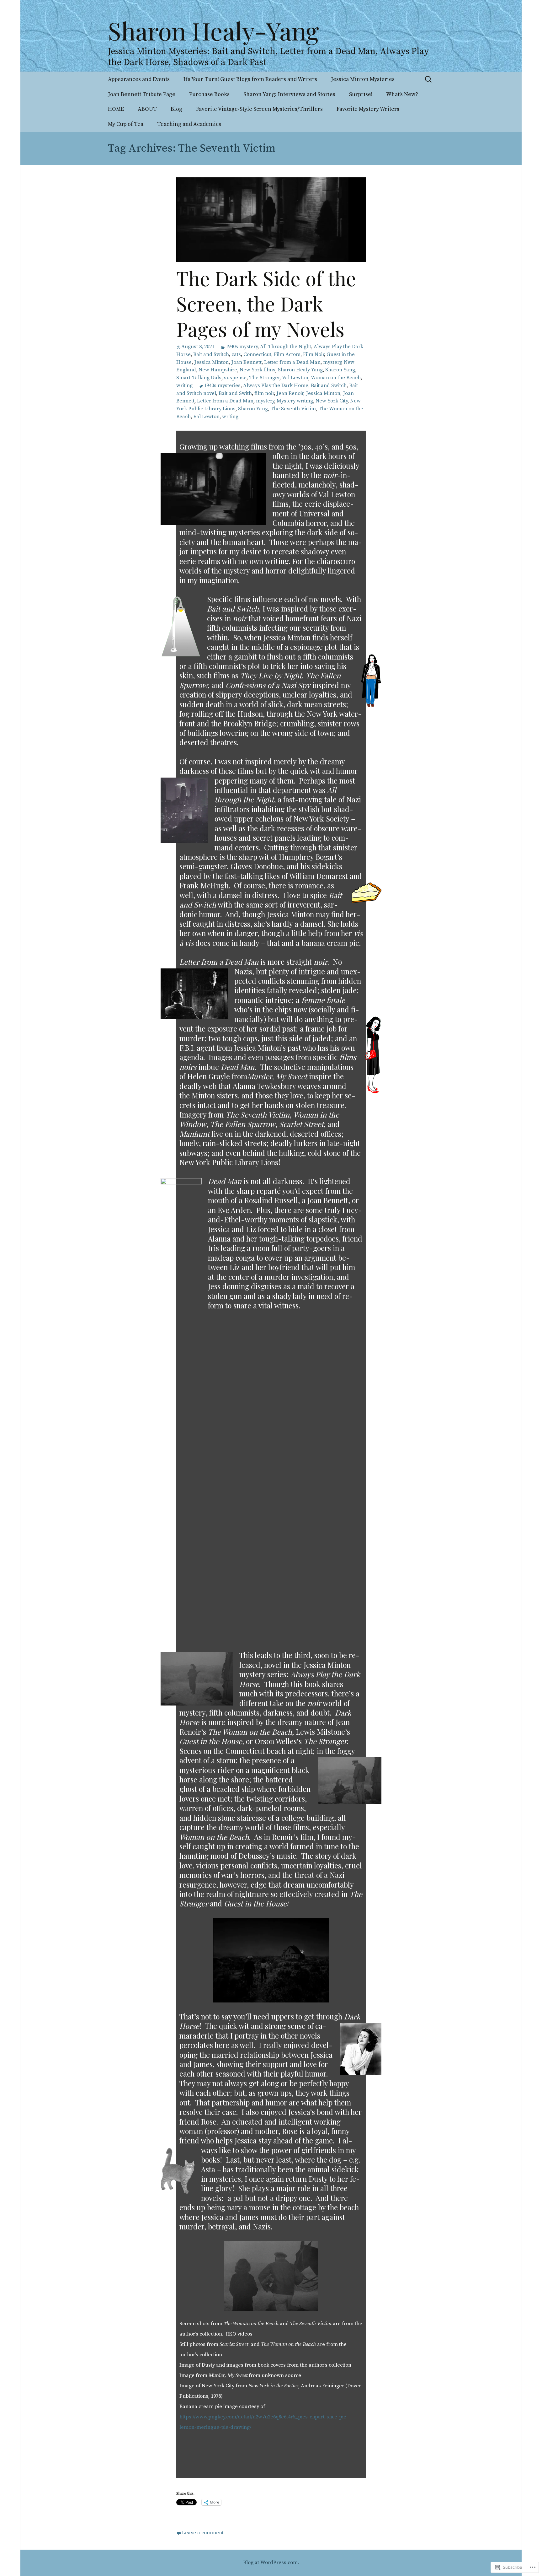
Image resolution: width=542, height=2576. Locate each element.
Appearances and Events (139, 79)
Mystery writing (295, 401)
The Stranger (264, 378)
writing (184, 386)
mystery (332, 362)
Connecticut (257, 355)
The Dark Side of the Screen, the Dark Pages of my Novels (266, 303)
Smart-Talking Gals (199, 378)
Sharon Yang (340, 370)
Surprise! (361, 94)
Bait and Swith (235, 393)
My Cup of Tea (126, 124)
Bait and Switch (211, 355)
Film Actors (287, 355)
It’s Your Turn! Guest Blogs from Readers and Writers (250, 79)
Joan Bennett (246, 362)
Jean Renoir (290, 393)
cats (236, 355)
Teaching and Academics (189, 124)
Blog (176, 109)
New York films (258, 370)
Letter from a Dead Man (292, 362)
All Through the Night (286, 347)
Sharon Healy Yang (300, 370)
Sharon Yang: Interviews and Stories (289, 94)
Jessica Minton (211, 362)
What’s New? (402, 94)
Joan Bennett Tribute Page (142, 94)
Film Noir (314, 355)
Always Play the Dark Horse (276, 386)
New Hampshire (218, 370)
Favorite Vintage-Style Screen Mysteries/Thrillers (259, 109)
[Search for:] (429, 79)
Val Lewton (295, 378)
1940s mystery (242, 347)
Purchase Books (209, 94)
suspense (235, 378)
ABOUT (147, 109)
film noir (264, 393)
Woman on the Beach (336, 378)
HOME (116, 109)
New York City (332, 401)
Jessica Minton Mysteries (363, 79)
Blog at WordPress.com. (271, 2563)
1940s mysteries (222, 386)
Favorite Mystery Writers (368, 109)
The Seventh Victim (293, 409)
